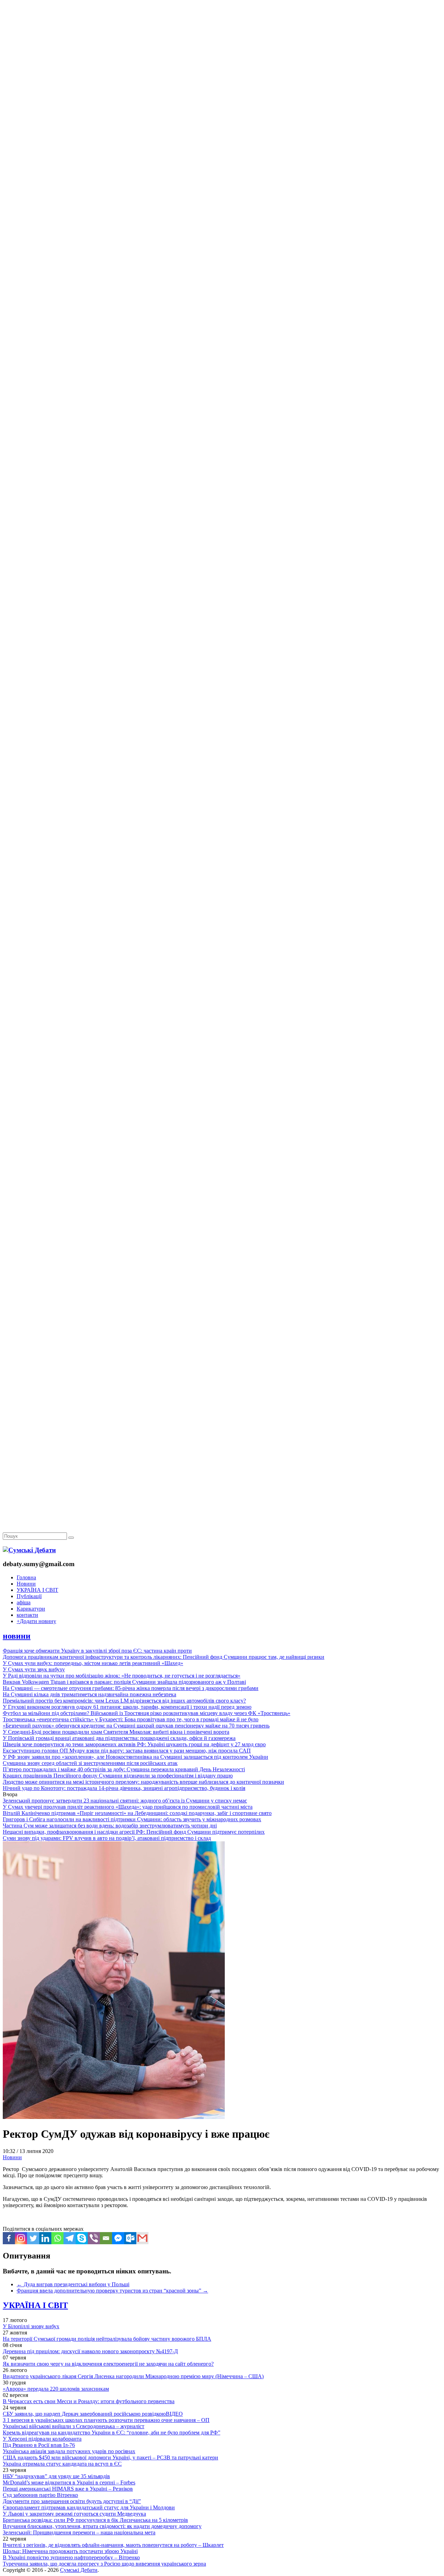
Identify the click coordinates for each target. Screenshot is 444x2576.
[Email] (106, 2238)
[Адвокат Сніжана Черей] (222, 106)
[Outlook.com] (130, 2238)
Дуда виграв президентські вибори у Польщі (73, 2284)
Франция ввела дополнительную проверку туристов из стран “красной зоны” (112, 2291)
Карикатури (31, 1609)
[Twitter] (33, 2238)
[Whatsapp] (57, 2238)
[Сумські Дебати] (29, 1550)
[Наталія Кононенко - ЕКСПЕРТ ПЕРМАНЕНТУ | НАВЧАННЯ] (222, 213)
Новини (26, 1584)
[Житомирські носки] (222, 160)
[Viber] (94, 2238)
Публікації (29, 1596)
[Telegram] (70, 2238)
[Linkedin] (45, 2238)
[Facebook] (9, 2238)
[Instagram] (21, 2238)
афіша (24, 1602)
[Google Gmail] (142, 2238)
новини (17, 1636)
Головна (26, 1577)
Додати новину (36, 1621)
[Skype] (82, 2238)
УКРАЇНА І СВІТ (37, 1590)
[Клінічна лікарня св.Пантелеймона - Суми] (222, 53)
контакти (27, 1615)
